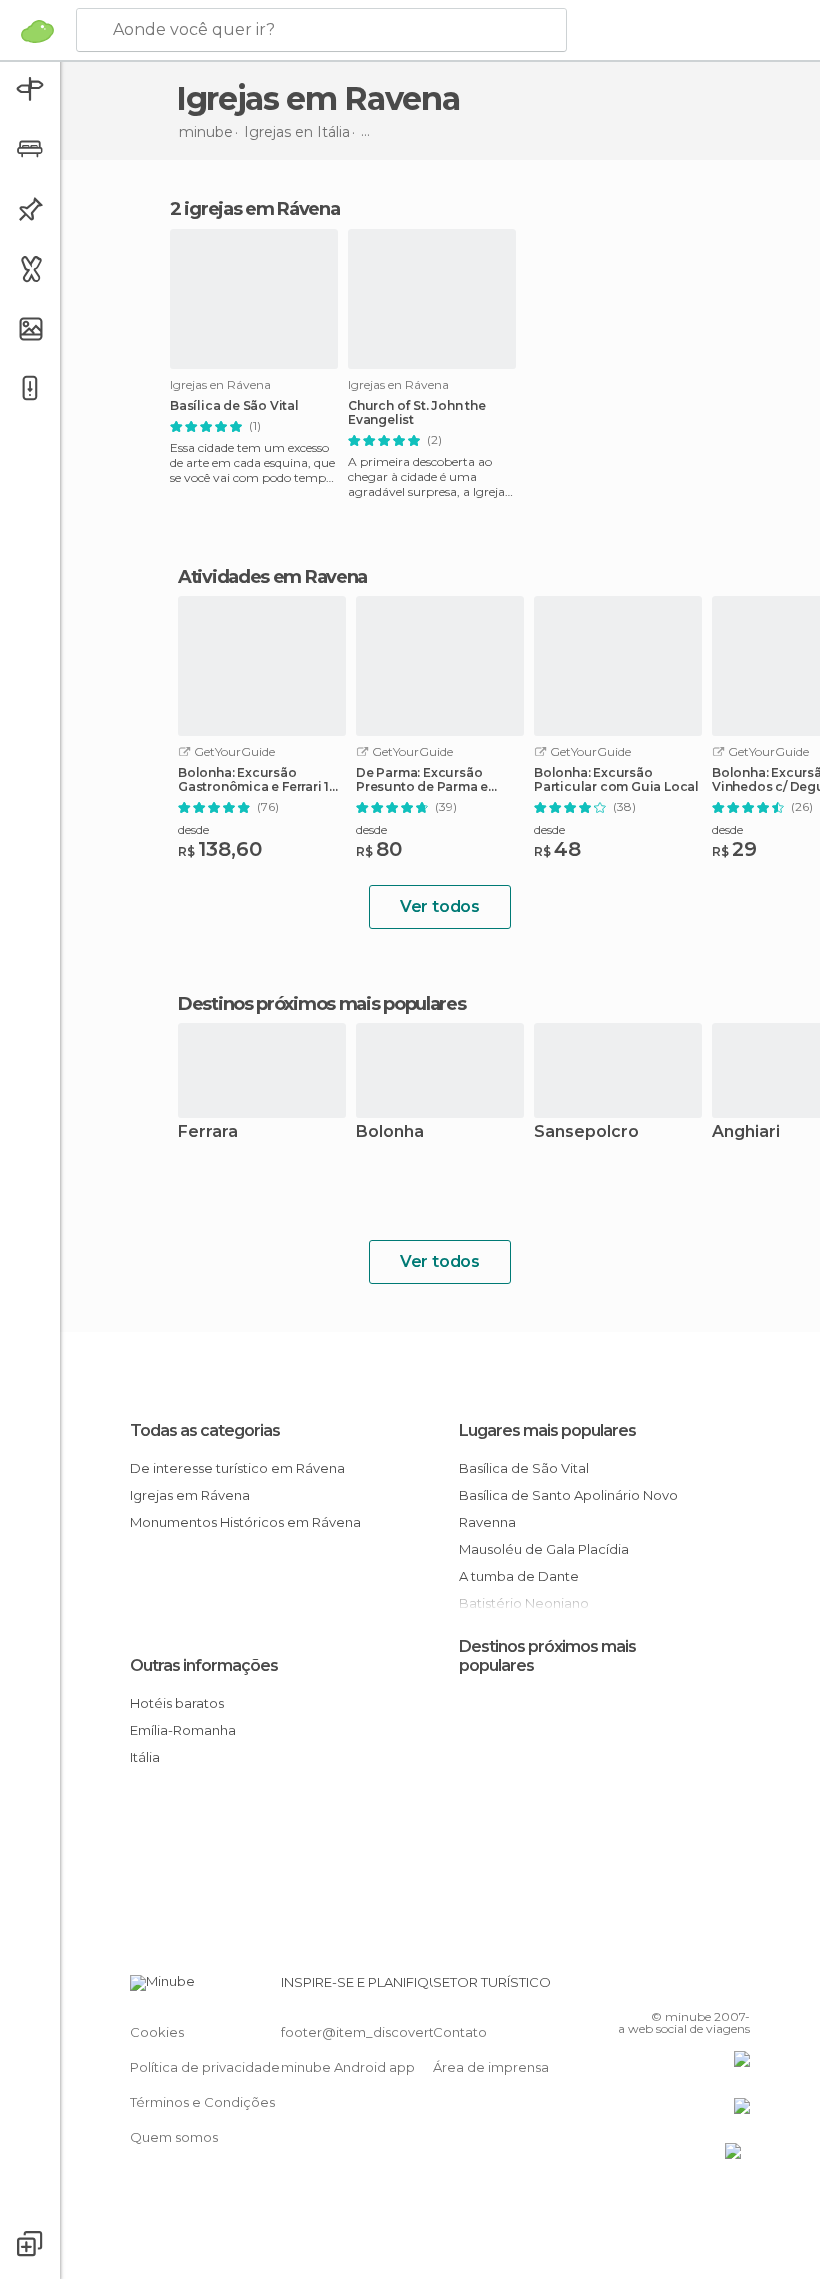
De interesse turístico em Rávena (237, 1468)
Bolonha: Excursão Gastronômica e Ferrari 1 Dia (253, 780)
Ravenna (487, 1522)
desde (193, 829)
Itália (145, 1757)
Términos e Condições (202, 2102)
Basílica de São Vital (234, 406)
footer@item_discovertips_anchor (393, 2032)
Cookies (157, 2032)
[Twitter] (685, 1988)
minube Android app (348, 2067)
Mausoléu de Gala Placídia (544, 1549)
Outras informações (204, 1665)
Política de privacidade (205, 2067)
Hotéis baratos (177, 1703)
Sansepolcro (586, 1132)
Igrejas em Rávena (190, 1495)
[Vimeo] (711, 1988)
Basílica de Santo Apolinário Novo (568, 1495)
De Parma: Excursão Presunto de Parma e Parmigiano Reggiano (425, 780)
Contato (460, 2032)
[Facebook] (659, 1988)
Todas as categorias (205, 1430)
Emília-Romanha (183, 1730)
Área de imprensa (491, 2067)
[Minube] (37, 31)
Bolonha (390, 1132)
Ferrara (208, 1132)
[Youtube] (737, 1988)
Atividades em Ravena (272, 577)
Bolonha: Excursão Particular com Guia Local (616, 780)
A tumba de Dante (519, 1576)
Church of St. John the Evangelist (417, 413)
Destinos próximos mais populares (321, 1004)
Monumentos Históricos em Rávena (245, 1522)
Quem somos (174, 2137)
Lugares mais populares (547, 1430)
